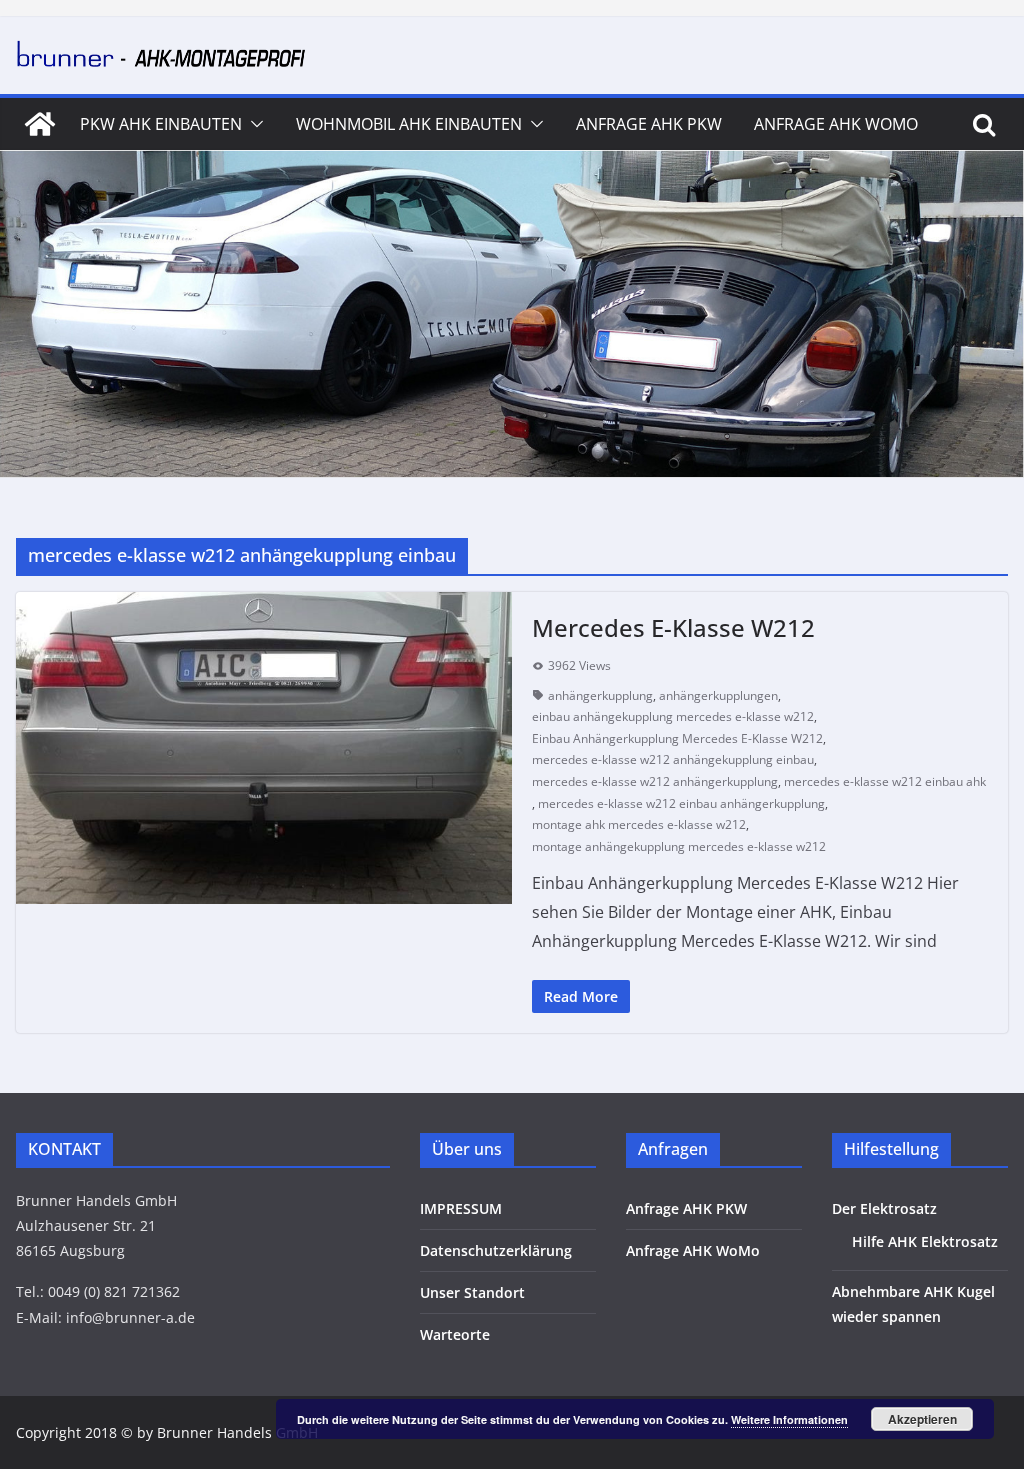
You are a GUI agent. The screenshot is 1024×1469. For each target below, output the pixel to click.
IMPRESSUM (461, 1208)
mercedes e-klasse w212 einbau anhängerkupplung (681, 803)
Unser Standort (472, 1292)
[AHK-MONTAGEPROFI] (40, 124)
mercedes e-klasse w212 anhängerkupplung (655, 781)
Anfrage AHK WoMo (836, 124)
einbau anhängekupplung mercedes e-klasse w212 (673, 716)
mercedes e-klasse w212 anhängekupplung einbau (673, 759)
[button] (253, 124)
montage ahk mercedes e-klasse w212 (639, 824)
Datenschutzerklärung (496, 1250)
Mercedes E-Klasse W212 (673, 627)
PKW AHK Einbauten (161, 124)
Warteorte (455, 1334)
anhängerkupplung (600, 695)
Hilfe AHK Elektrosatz (925, 1241)
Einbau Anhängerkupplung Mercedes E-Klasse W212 (677, 738)
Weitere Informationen (789, 1419)
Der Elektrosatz (884, 1208)
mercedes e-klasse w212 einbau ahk (885, 781)
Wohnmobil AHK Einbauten (409, 124)
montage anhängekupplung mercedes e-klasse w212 (679, 846)
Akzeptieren (922, 1419)
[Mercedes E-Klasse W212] (264, 748)
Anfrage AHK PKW (649, 124)
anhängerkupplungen (718, 695)
